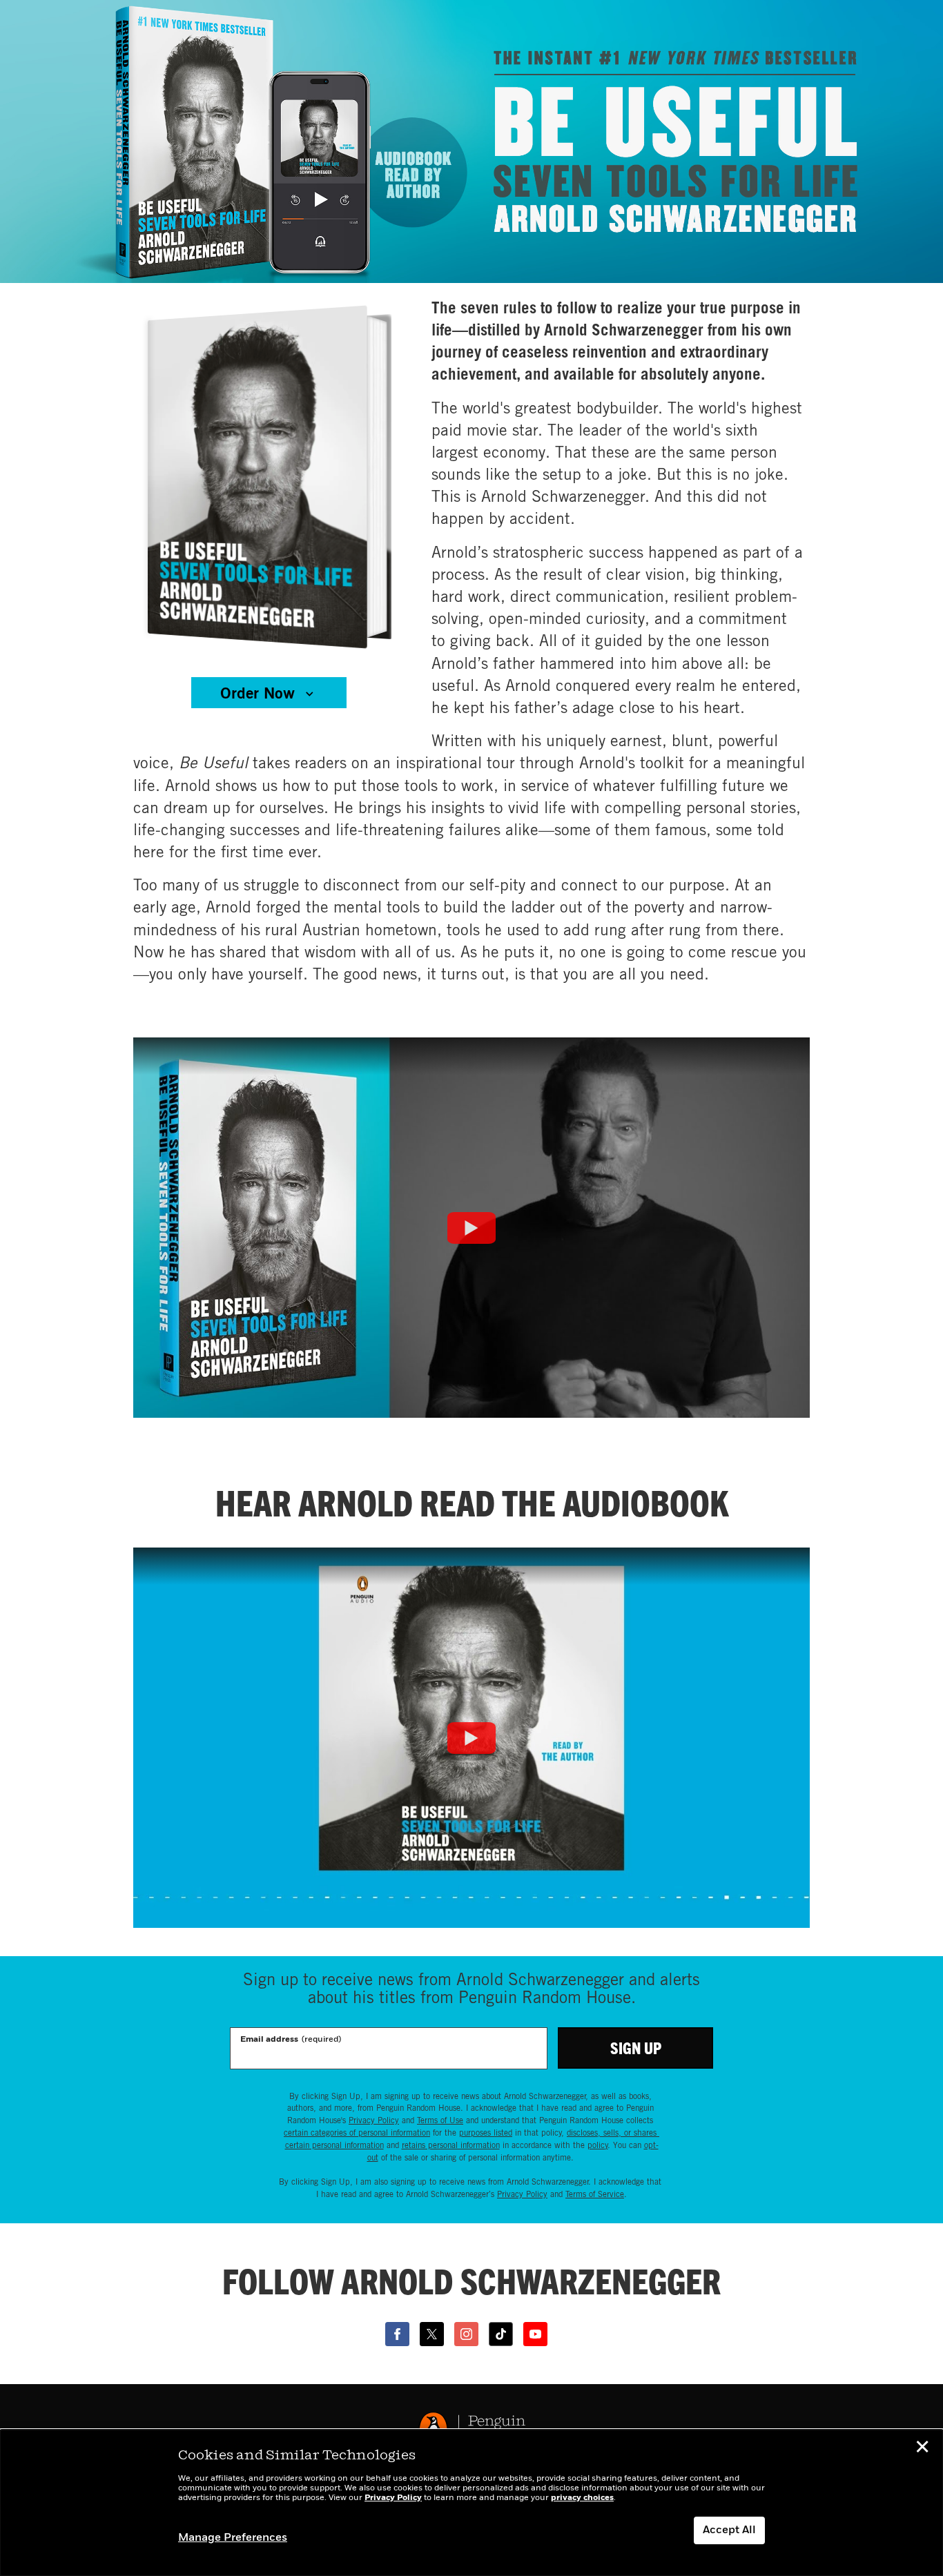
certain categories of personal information (357, 2132)
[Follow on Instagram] (466, 2334)
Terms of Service (595, 2194)
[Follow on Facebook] (397, 2334)
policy (598, 2145)
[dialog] (471, 2503)
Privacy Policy (374, 2120)
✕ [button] (922, 2449)
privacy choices (582, 2498)
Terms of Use (440, 2120)
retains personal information (451, 2145)
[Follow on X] (432, 2334)
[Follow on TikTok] (501, 2334)
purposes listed (486, 2132)
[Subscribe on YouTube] (535, 2334)
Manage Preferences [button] (233, 2538)
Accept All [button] (729, 2530)
